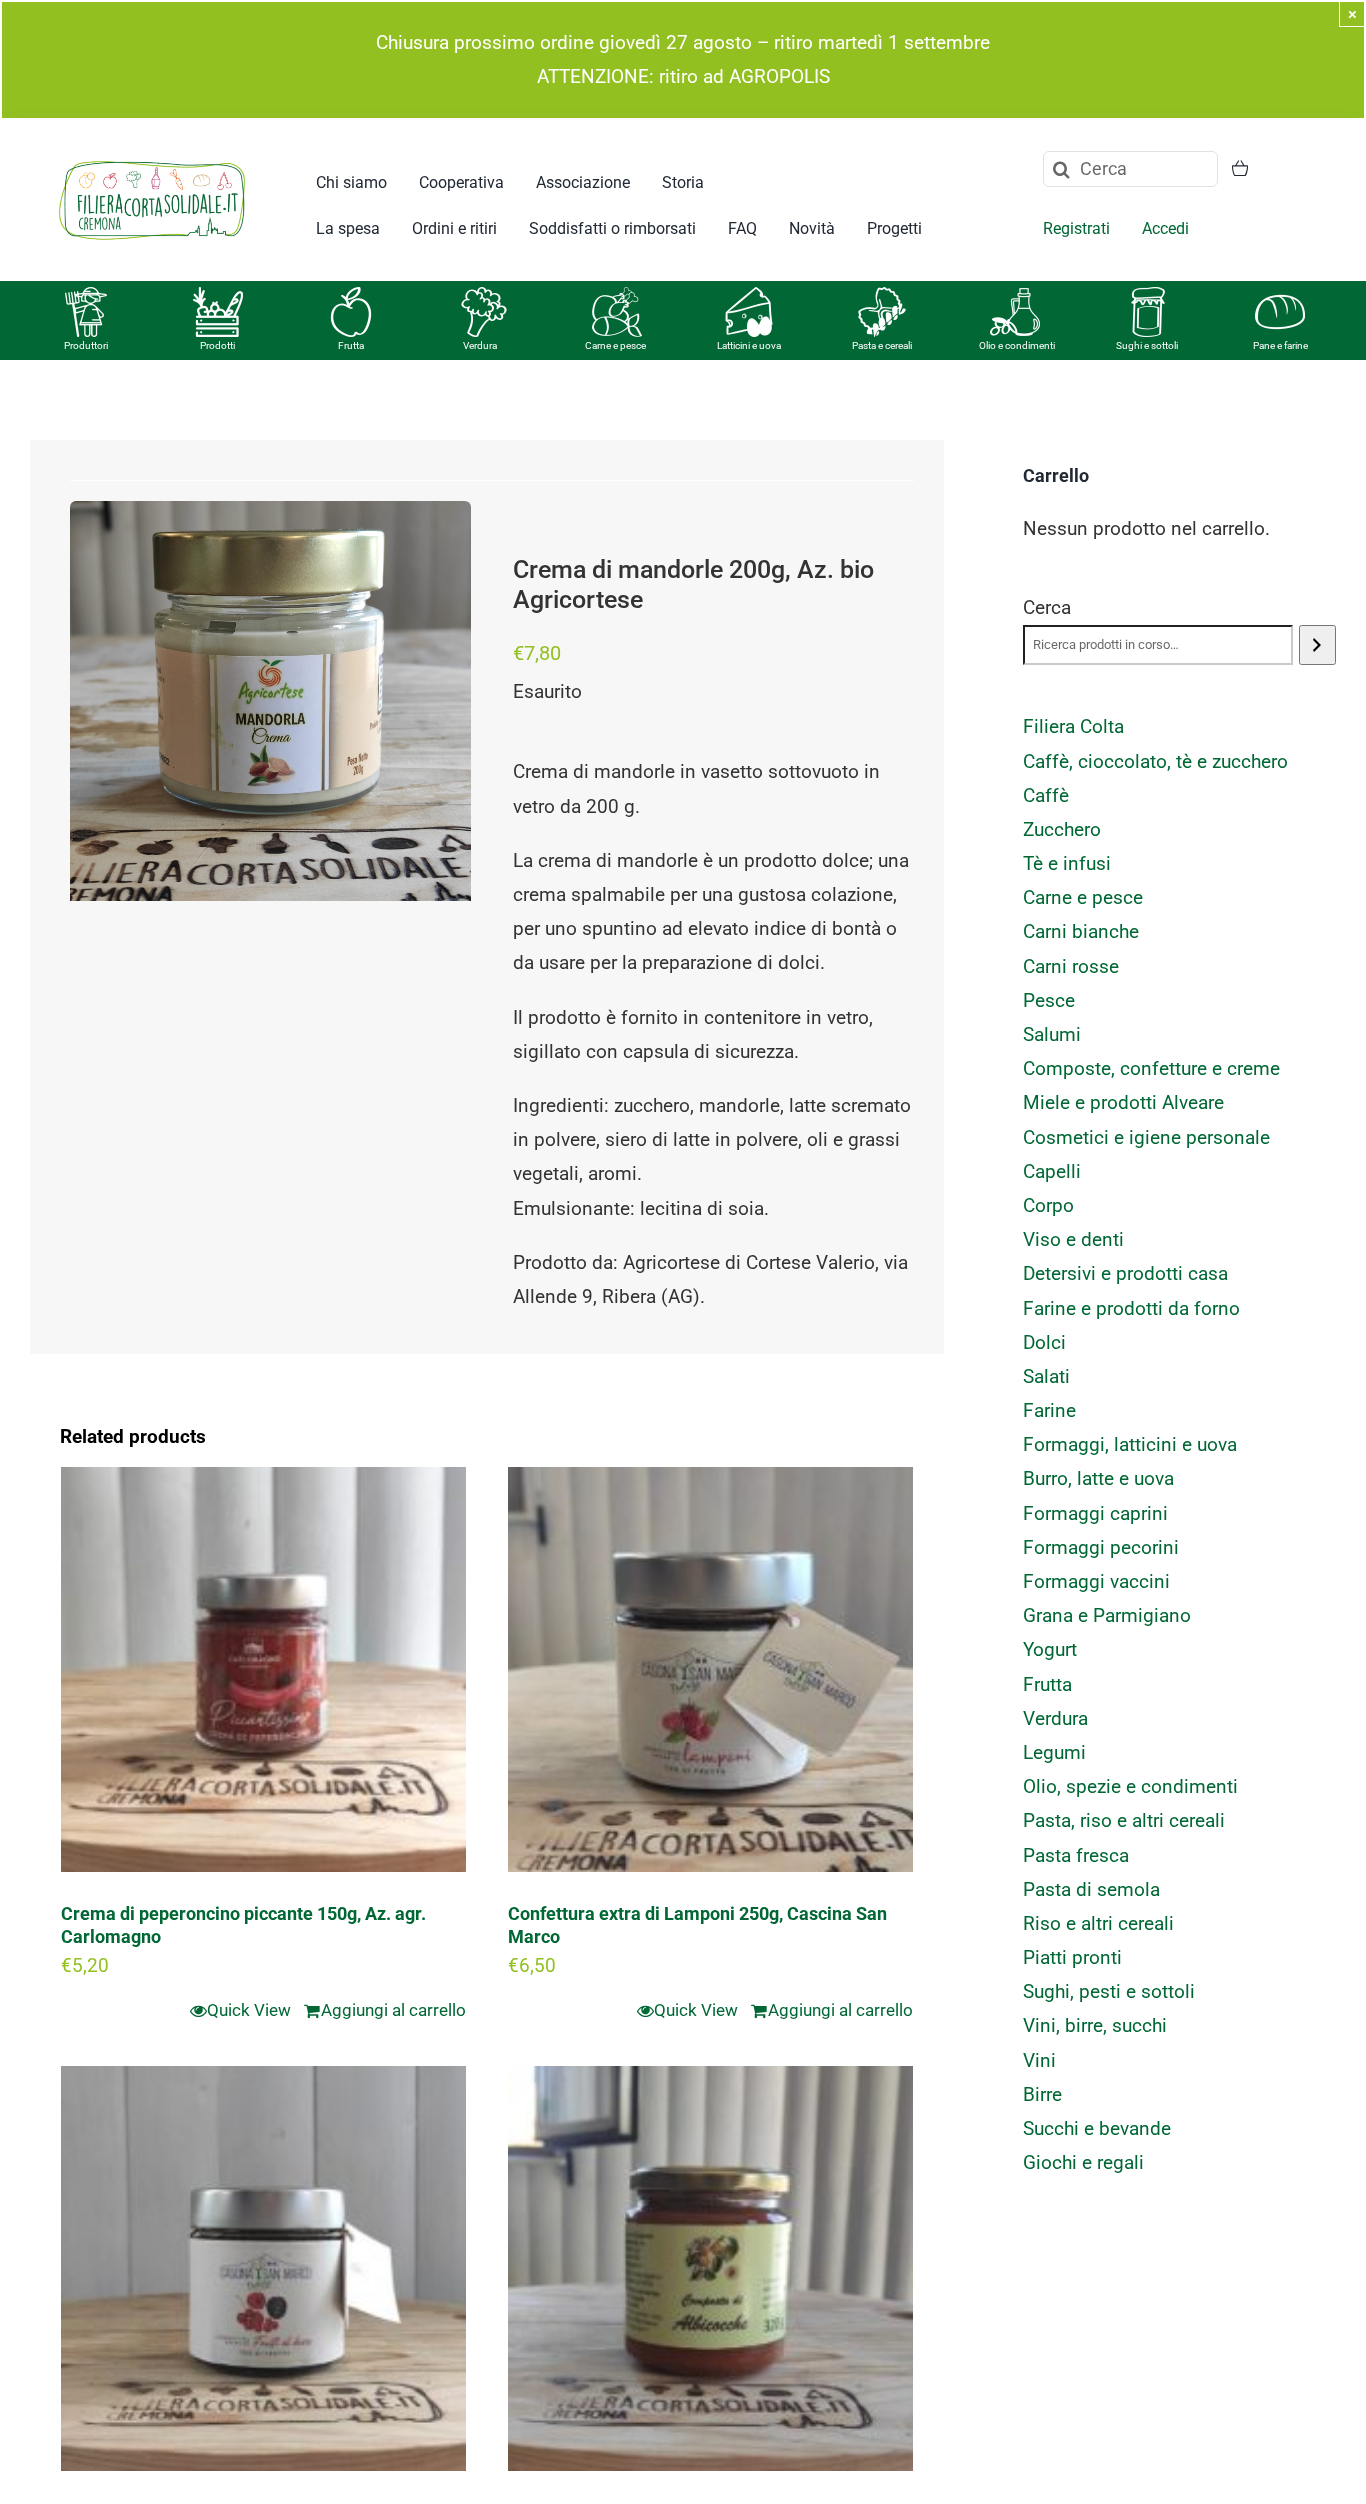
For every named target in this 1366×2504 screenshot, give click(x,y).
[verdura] (484, 296)
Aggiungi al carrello (393, 2010)
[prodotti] (218, 296)
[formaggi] (749, 296)
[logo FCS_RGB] (152, 157)
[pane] (1280, 296)
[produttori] (86, 296)
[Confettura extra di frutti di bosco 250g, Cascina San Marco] (263, 2268)
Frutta (351, 345)
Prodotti (217, 345)
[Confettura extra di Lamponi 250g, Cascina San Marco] (710, 1669)
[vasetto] (1148, 296)
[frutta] (351, 296)
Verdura (480, 345)
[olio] (1015, 296)
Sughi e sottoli (1147, 345)
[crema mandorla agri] (270, 701)
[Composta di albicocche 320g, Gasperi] (710, 2268)
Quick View (249, 2010)
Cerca (1047, 607)
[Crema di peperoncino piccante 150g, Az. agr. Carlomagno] (263, 1669)
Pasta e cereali (882, 345)
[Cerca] (1317, 645)
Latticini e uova (749, 345)
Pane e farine (1280, 345)
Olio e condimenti (1017, 345)
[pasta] (882, 296)
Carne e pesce (615, 345)
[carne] (617, 296)
